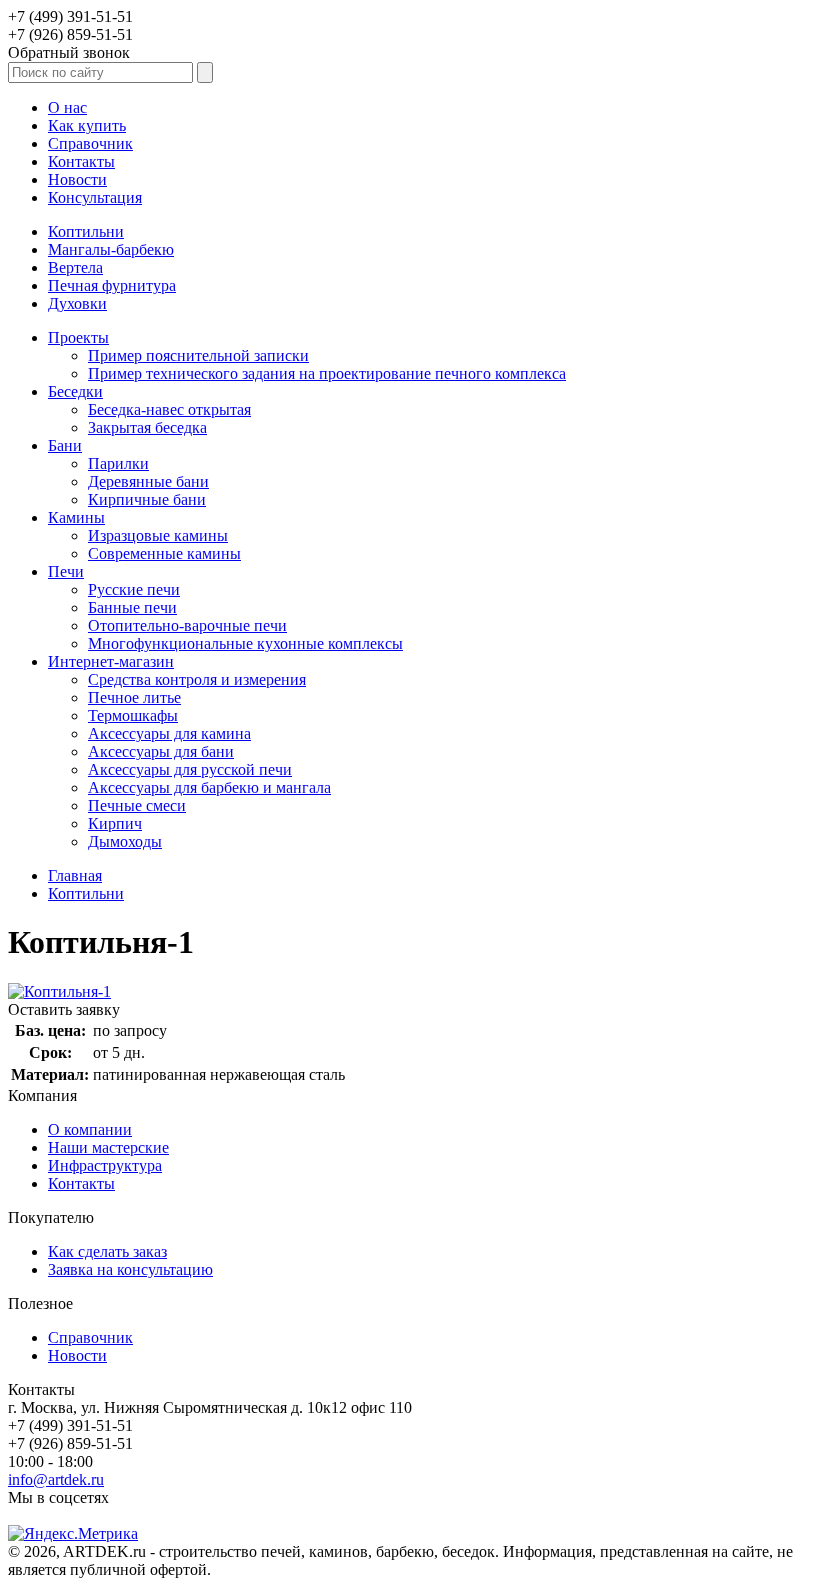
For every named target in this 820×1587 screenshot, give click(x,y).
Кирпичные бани (147, 499)
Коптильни (86, 231)
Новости (77, 179)
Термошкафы (133, 715)
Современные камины (164, 553)
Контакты (81, 161)
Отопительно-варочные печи (187, 625)
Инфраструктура (105, 1165)
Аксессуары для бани (161, 751)
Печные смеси (137, 805)
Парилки (118, 463)
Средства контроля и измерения (197, 679)
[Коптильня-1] (59, 991)
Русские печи (134, 589)
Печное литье (134, 697)
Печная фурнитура (112, 285)
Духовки (77, 303)
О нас (67, 107)
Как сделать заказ (107, 1251)
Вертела (75, 267)
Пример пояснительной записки (198, 355)
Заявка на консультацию (130, 1269)
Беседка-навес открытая (169, 409)
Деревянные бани (148, 481)
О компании (90, 1129)
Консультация (95, 197)
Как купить (87, 125)
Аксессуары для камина (169, 733)
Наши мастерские (108, 1147)
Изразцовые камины (158, 535)
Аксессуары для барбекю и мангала (209, 787)
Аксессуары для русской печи (190, 769)
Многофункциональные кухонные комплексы (245, 643)
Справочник (90, 143)
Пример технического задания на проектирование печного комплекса (327, 373)
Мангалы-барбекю (111, 249)
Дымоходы (125, 841)
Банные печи (132, 607)
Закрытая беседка (147, 427)
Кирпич (115, 823)
